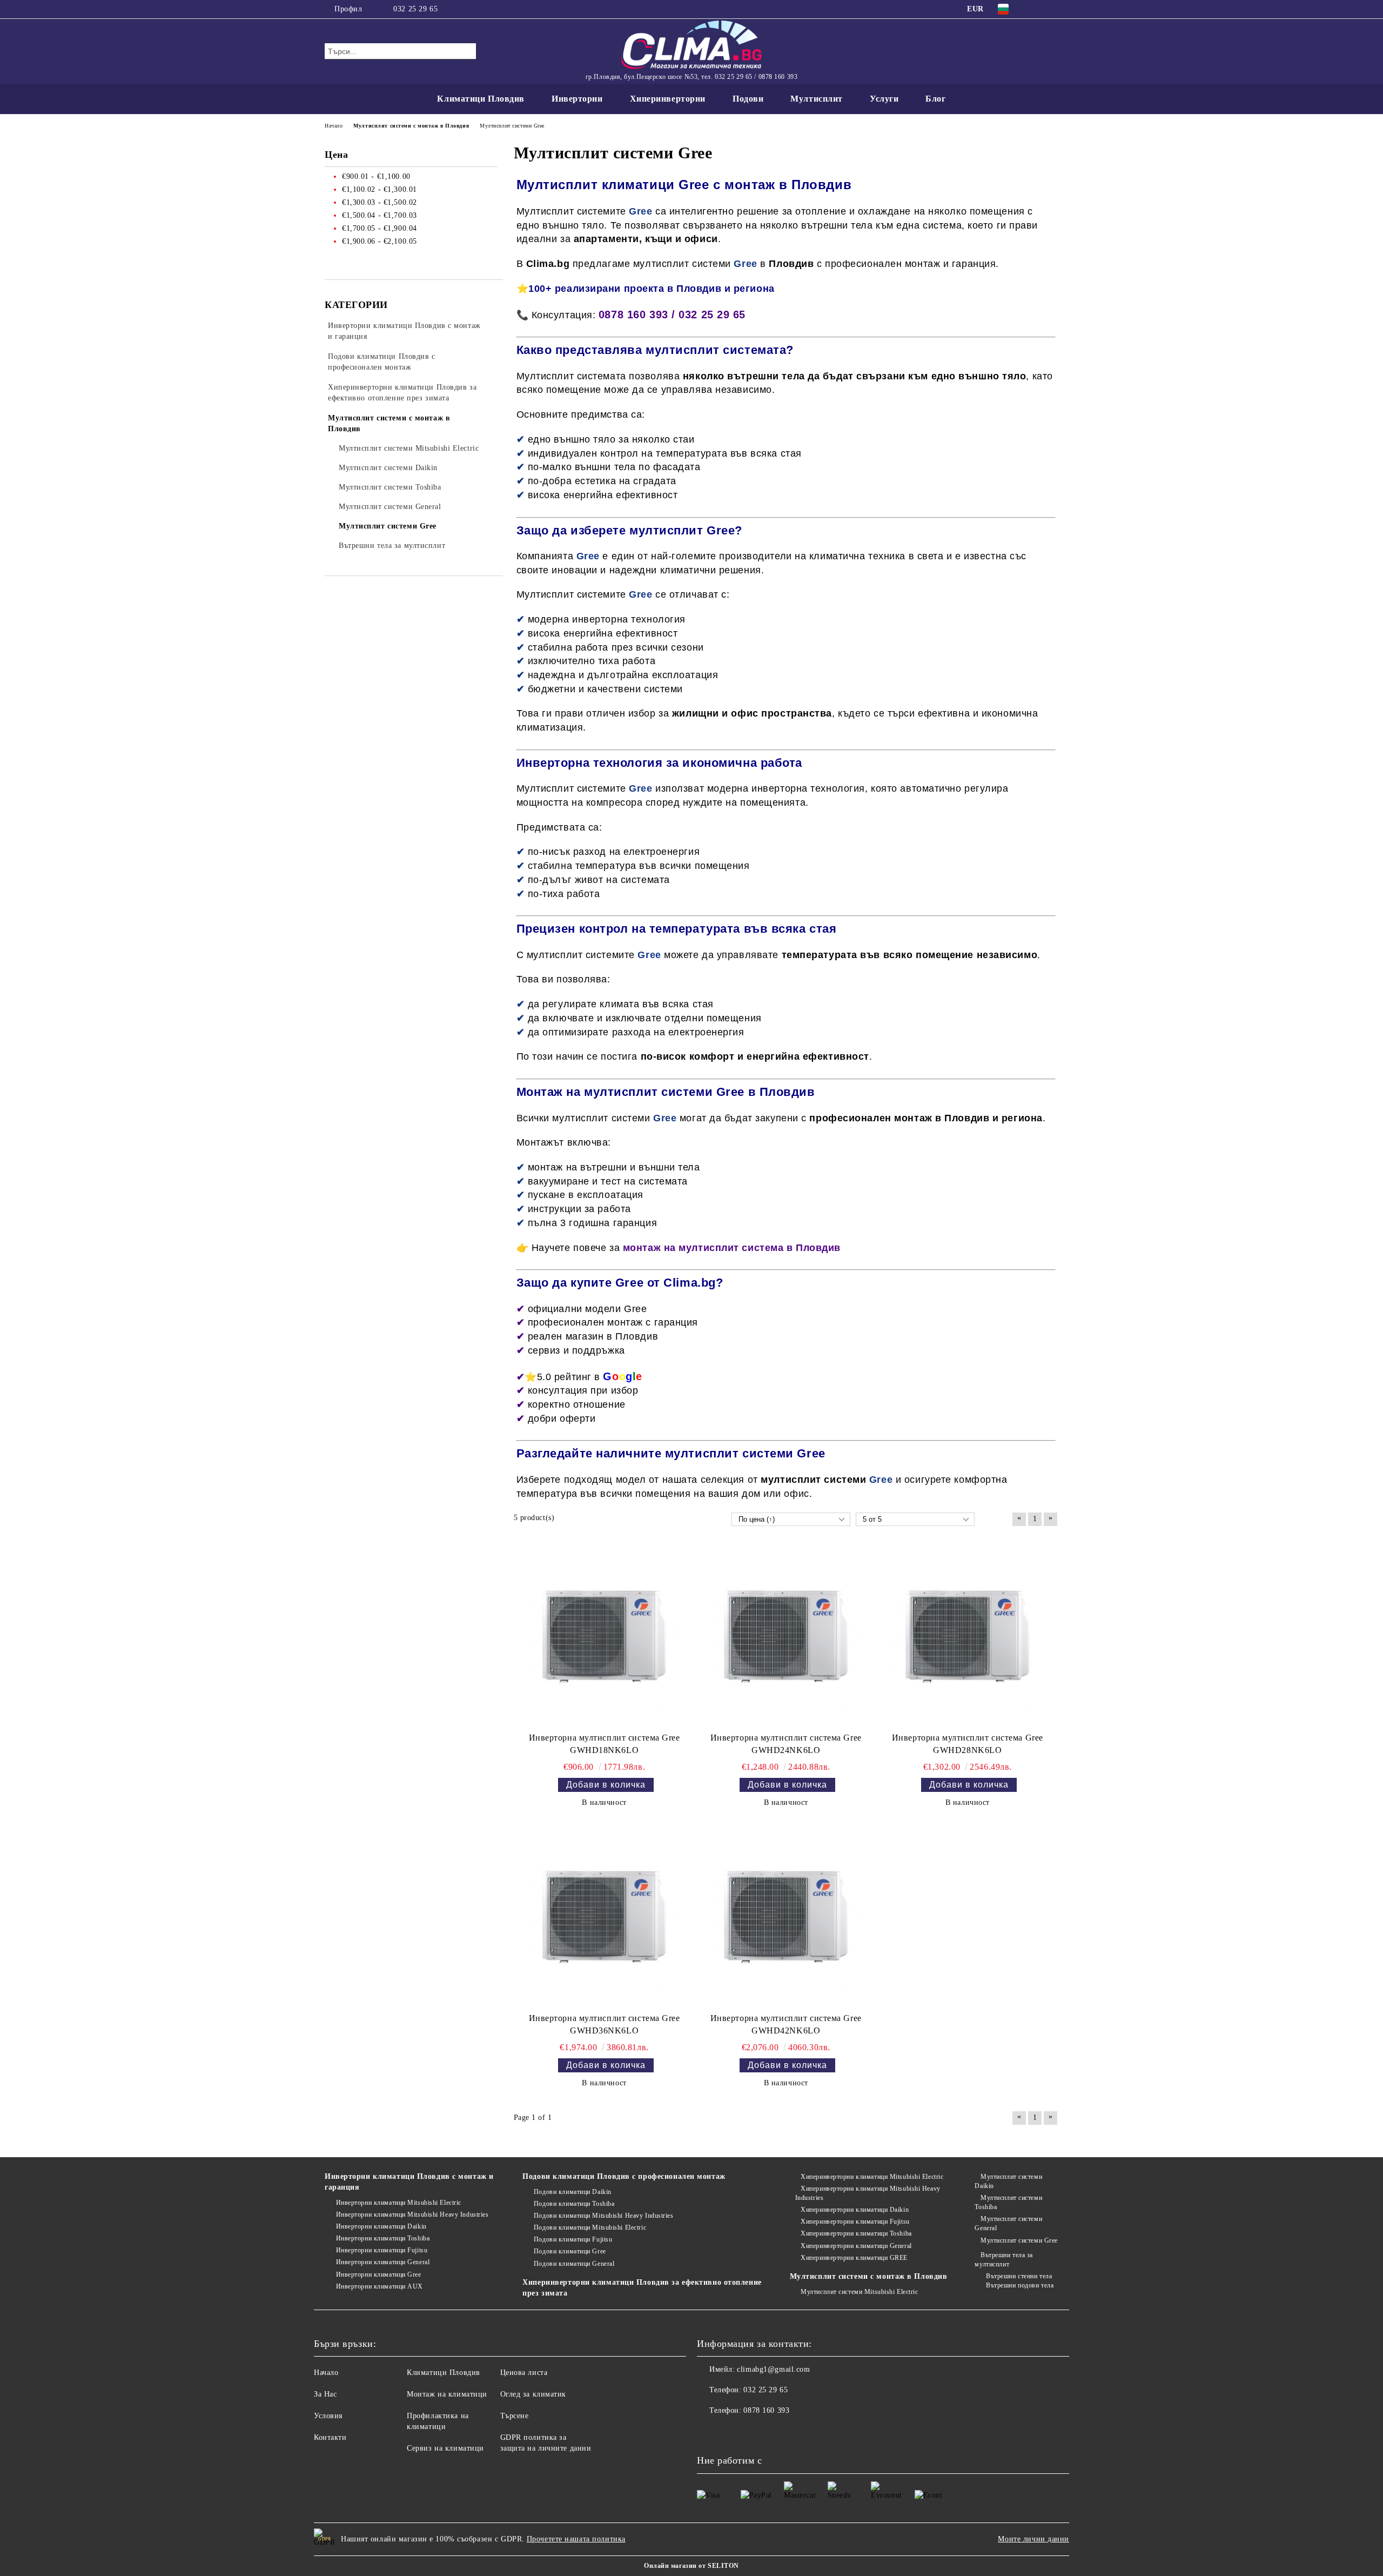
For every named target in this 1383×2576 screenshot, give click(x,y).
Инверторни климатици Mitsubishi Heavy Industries (412, 2214)
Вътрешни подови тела (1020, 2285)
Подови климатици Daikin (572, 2192)
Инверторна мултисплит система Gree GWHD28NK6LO (968, 1744)
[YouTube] (1052, 9)
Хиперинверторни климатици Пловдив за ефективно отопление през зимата (642, 2288)
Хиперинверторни (668, 99)
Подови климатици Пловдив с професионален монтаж (624, 2176)
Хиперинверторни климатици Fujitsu (855, 2222)
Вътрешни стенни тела (1019, 2276)
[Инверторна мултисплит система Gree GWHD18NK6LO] (605, 1637)
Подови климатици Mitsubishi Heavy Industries (603, 2216)
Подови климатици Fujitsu (573, 2239)
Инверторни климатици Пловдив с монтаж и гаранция (409, 2182)
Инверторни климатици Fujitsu (382, 2250)
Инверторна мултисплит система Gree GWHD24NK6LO (786, 1744)
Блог (935, 99)
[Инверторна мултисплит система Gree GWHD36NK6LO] (605, 1917)
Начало (326, 2373)
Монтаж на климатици (447, 2394)
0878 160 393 (766, 2410)
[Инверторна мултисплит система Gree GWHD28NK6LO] (968, 1637)
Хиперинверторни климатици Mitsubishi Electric (872, 2177)
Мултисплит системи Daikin (1008, 2181)
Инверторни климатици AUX (380, 2286)
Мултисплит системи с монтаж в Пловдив (869, 2276)
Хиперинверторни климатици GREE (854, 2258)
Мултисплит (817, 99)
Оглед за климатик (533, 2394)
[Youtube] (729, 2432)
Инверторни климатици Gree (379, 2274)
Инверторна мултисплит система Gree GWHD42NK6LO (786, 2024)
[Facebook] (1036, 9)
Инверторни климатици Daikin (381, 2226)
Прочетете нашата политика (576, 2539)
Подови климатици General (574, 2264)
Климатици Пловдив (481, 99)
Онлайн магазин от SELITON (691, 2566)
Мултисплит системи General (1008, 2223)
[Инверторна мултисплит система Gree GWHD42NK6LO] (786, 1917)
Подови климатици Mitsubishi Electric (590, 2227)
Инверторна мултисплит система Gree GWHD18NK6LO (605, 1744)
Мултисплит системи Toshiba (1008, 2202)
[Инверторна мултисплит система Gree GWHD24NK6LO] (786, 1637)
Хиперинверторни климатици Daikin (855, 2210)
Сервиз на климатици (445, 2448)
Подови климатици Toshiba (574, 2204)
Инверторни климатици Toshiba (383, 2238)
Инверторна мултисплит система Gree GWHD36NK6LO (605, 2024)
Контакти (330, 2437)
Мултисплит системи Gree (1019, 2240)
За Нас (325, 2394)
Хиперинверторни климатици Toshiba (856, 2233)
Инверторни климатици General (383, 2262)
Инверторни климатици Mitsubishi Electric (399, 2203)
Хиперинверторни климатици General (856, 2246)
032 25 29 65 (415, 9)
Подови (748, 99)
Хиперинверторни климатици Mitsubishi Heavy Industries (868, 2193)
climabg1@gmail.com (773, 2369)
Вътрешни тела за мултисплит (1004, 2260)
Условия (328, 2416)
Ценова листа (524, 2373)
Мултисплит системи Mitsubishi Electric (859, 2292)
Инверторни (577, 99)
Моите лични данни (1033, 2539)
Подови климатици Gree (570, 2251)
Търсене (515, 2416)
